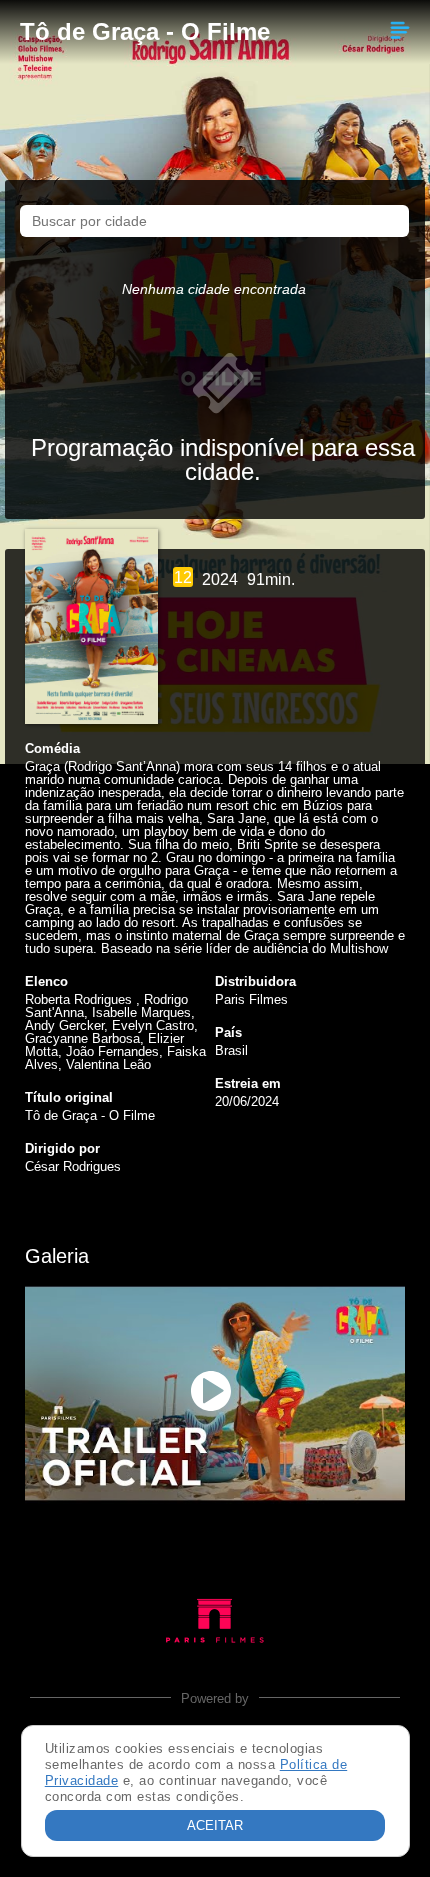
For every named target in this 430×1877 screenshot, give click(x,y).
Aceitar (215, 1825)
